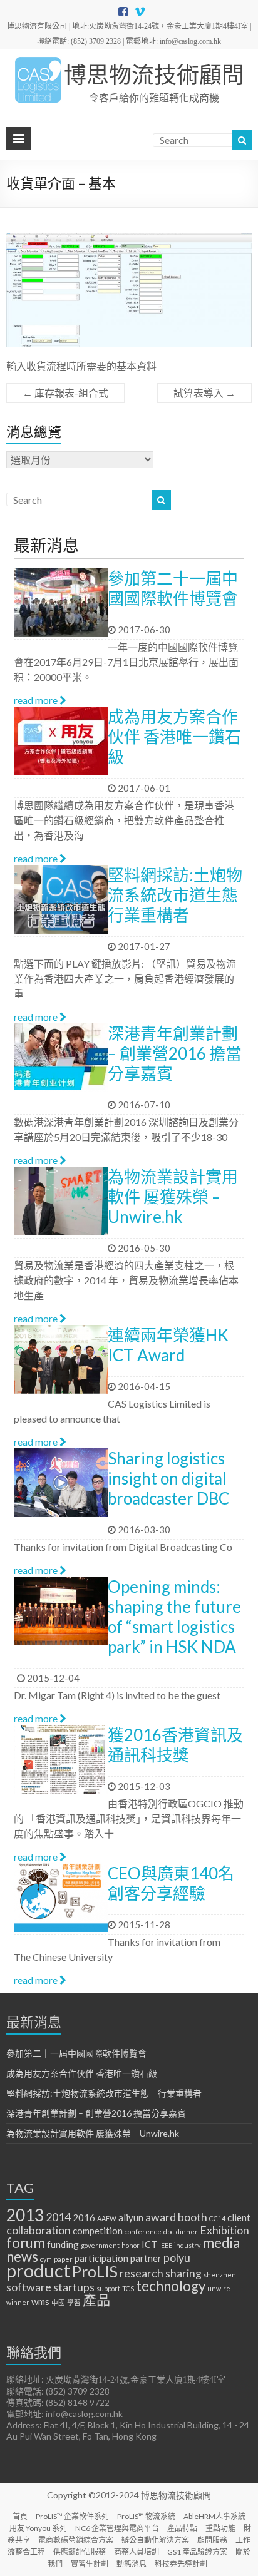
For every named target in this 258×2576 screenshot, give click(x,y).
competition (98, 2231)
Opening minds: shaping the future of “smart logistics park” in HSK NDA (174, 1617)
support (108, 2288)
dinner (187, 2231)
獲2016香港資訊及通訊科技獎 (175, 1745)
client (239, 2217)
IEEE (166, 2245)
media (221, 2243)
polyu (177, 2257)
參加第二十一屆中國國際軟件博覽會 (173, 588)
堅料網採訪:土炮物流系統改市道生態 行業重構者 (181, 895)
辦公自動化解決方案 (155, 2540)
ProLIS (95, 2271)
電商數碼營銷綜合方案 (76, 2540)
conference (143, 2231)
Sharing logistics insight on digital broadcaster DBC (168, 1478)
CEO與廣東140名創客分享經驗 (171, 1883)
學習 (74, 2302)
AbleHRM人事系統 (214, 2516)
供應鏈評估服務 (80, 2552)
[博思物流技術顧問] (38, 62)
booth (193, 2217)
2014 (58, 2217)
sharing (183, 2273)
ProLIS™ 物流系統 (146, 2516)
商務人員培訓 (137, 2552)
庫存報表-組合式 (65, 393)
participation (101, 2258)
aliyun (131, 2217)
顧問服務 (212, 2540)
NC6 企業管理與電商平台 (117, 2528)
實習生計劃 (90, 2564)
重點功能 (220, 2528)
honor (131, 2245)
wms (40, 2301)
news (22, 2257)
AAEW (107, 2218)
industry (187, 2245)
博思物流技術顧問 (154, 74)
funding (63, 2244)
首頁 (20, 2516)
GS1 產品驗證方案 (197, 2552)
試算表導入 (204, 393)
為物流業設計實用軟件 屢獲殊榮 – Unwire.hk (173, 1197)
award (161, 2217)
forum (26, 2243)
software (29, 2287)
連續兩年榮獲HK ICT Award (168, 1345)
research (142, 2273)
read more (37, 700)
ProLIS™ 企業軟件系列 (72, 2516)
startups (74, 2287)
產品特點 (182, 2528)
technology (171, 2286)
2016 (84, 2217)
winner (18, 2302)
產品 (96, 2300)
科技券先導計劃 (181, 2564)
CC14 (217, 2218)
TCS (128, 2288)
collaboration (39, 2230)
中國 (58, 2302)
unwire (219, 2288)
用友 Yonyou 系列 (38, 2528)
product (38, 2270)
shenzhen (220, 2275)
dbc (169, 2231)
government (100, 2245)
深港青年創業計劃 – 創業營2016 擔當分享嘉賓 (175, 1053)
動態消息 (132, 2564)
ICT (149, 2244)
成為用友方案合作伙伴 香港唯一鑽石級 (174, 737)
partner (146, 2258)
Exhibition (224, 2230)
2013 (25, 2215)
